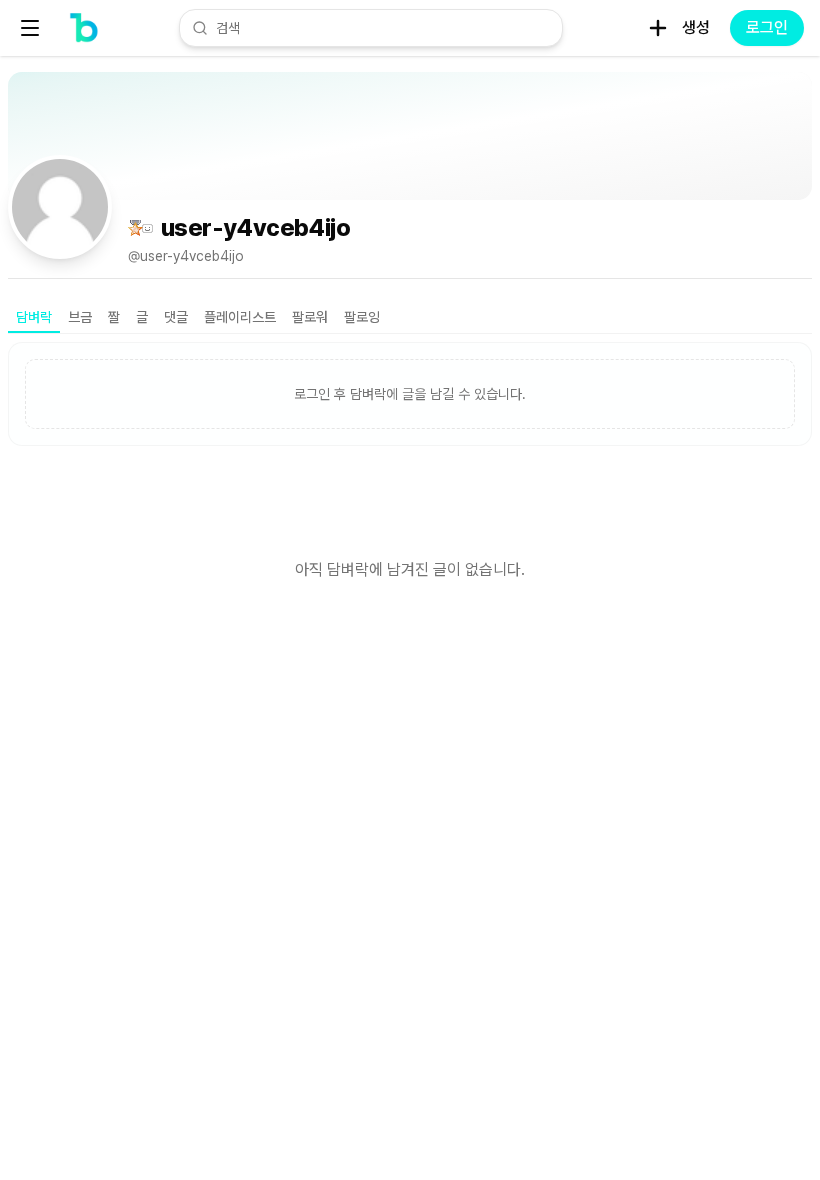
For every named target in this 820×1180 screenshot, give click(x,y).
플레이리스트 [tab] (240, 317)
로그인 (767, 27)
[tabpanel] (410, 502)
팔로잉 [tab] (362, 317)
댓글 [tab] (176, 317)
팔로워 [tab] (310, 317)
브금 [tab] (80, 317)
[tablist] (410, 318)
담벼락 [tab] (34, 317)
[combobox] (383, 28)
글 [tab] (142, 317)
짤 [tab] (114, 317)
